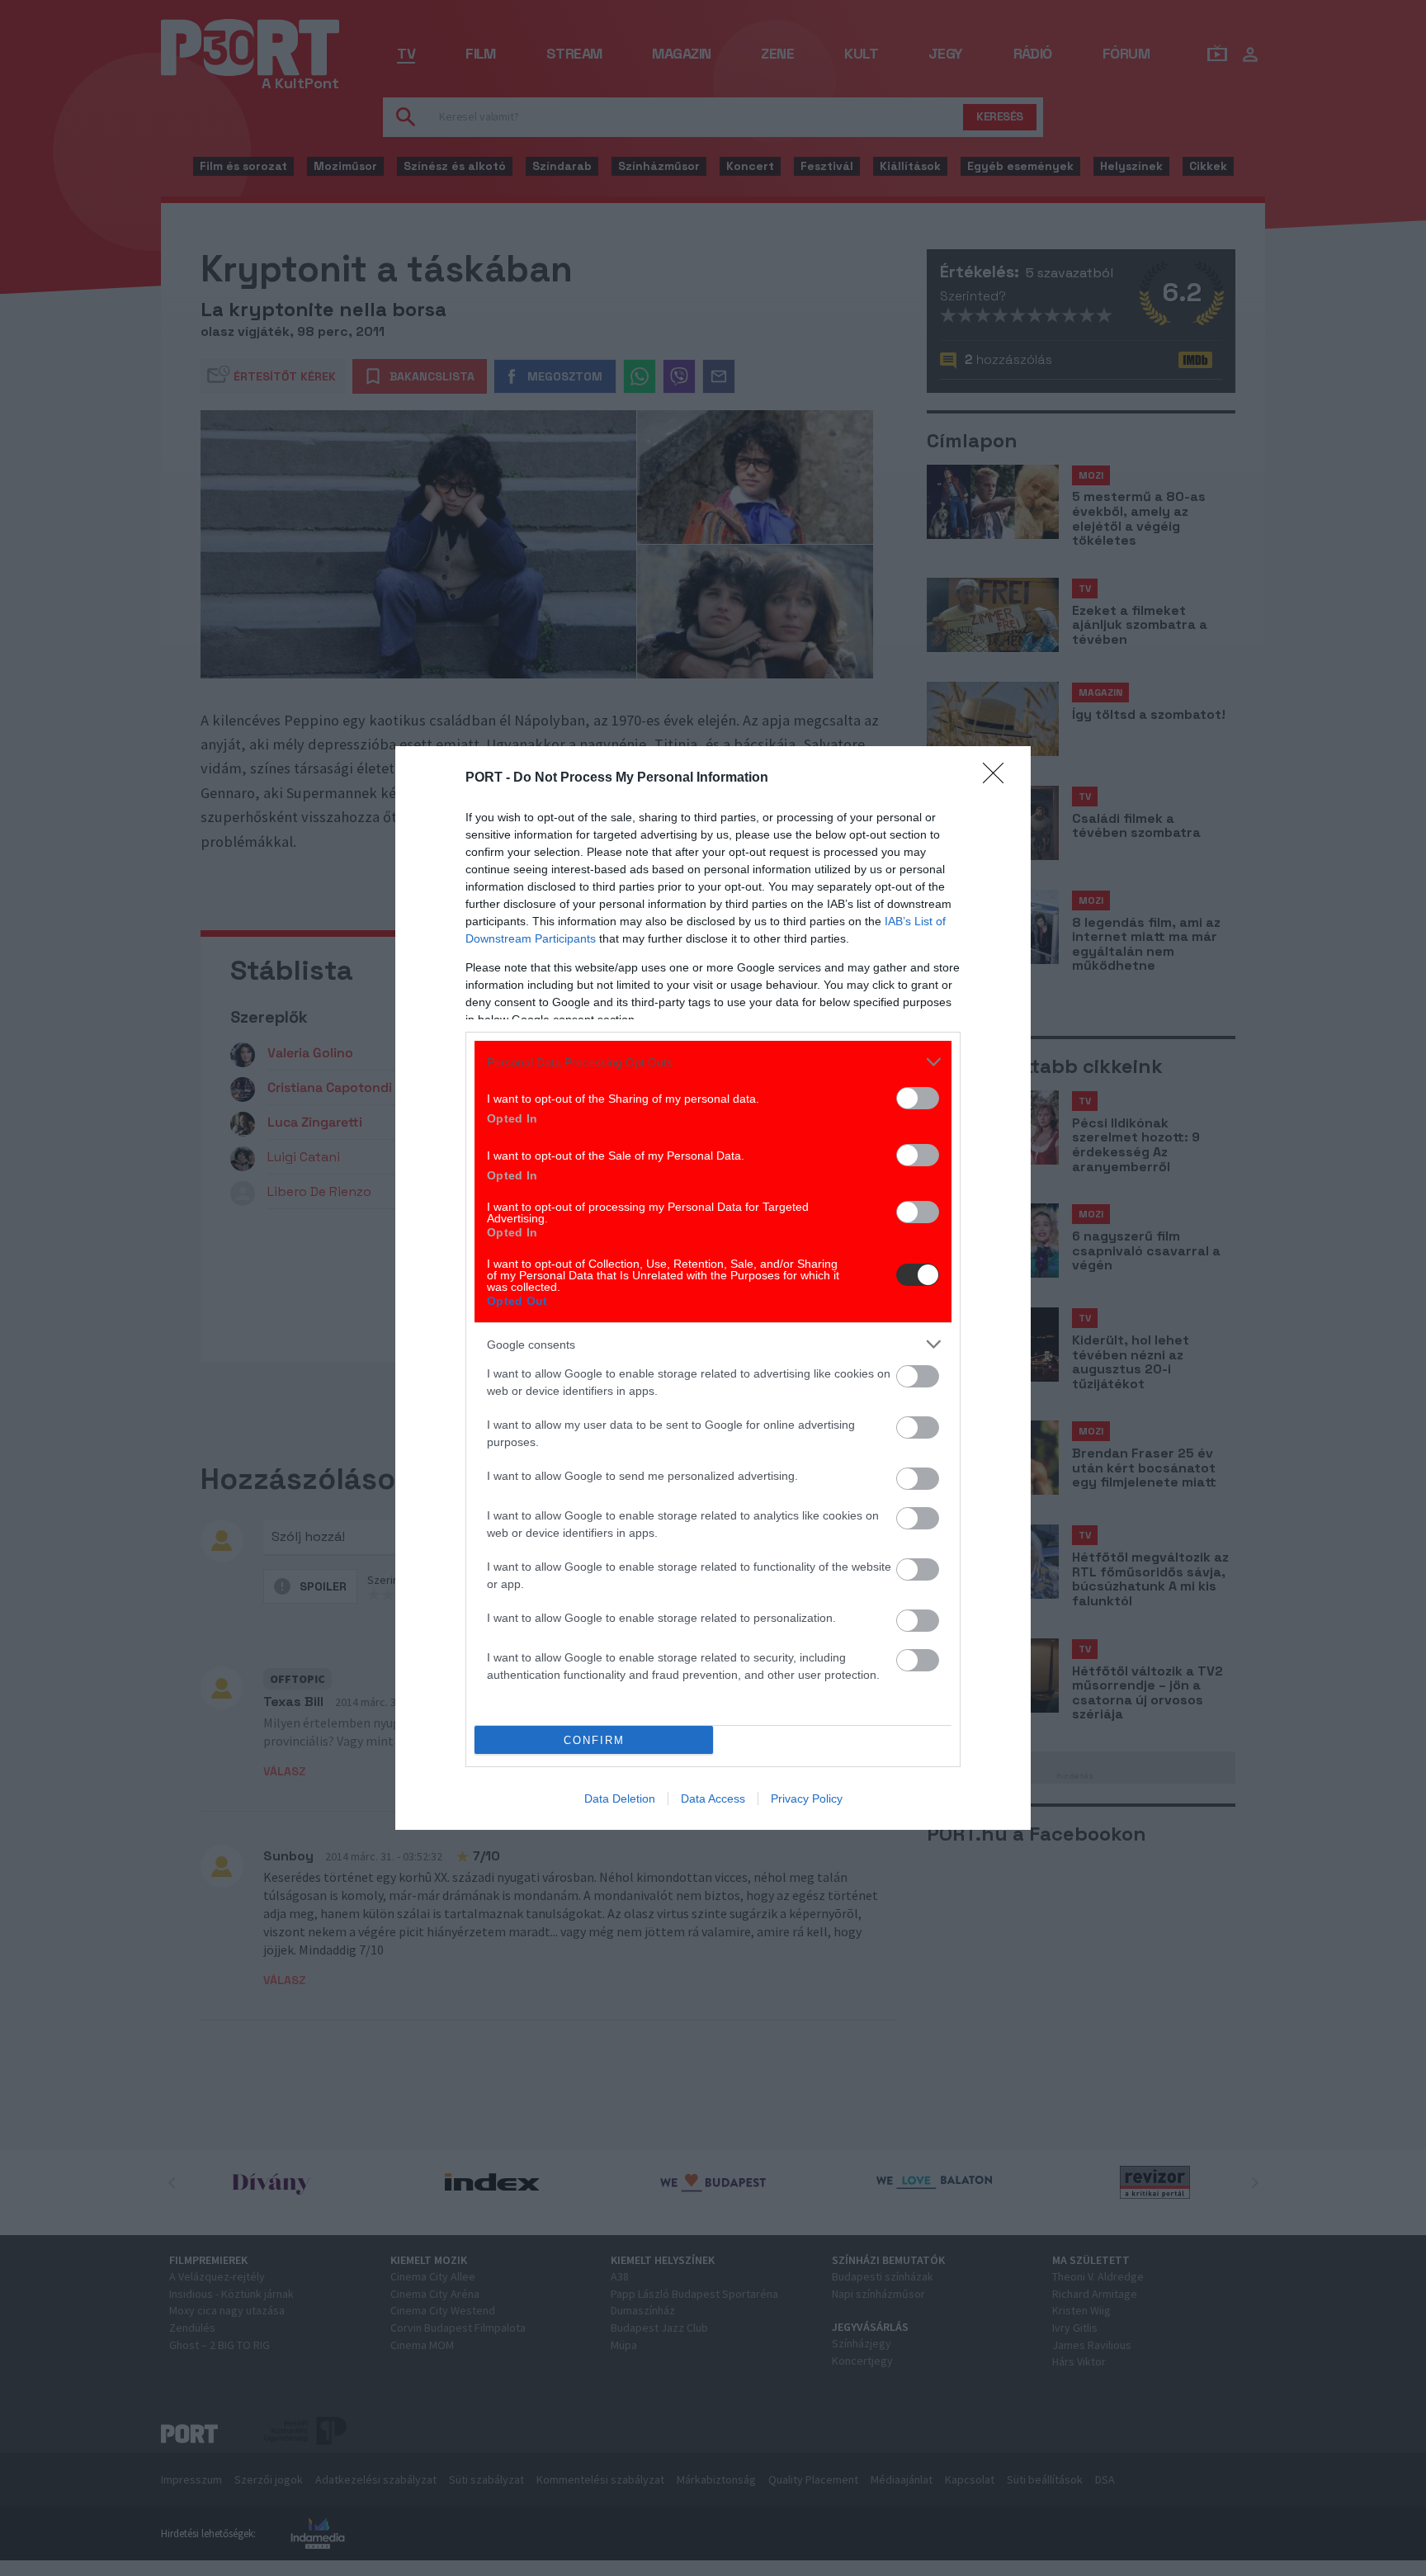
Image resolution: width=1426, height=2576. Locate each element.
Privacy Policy (807, 1798)
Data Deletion (620, 1798)
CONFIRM (594, 1740)
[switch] (918, 1098)
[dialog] (713, 1288)
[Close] (999, 778)
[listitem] (713, 1062)
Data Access (713, 1798)
